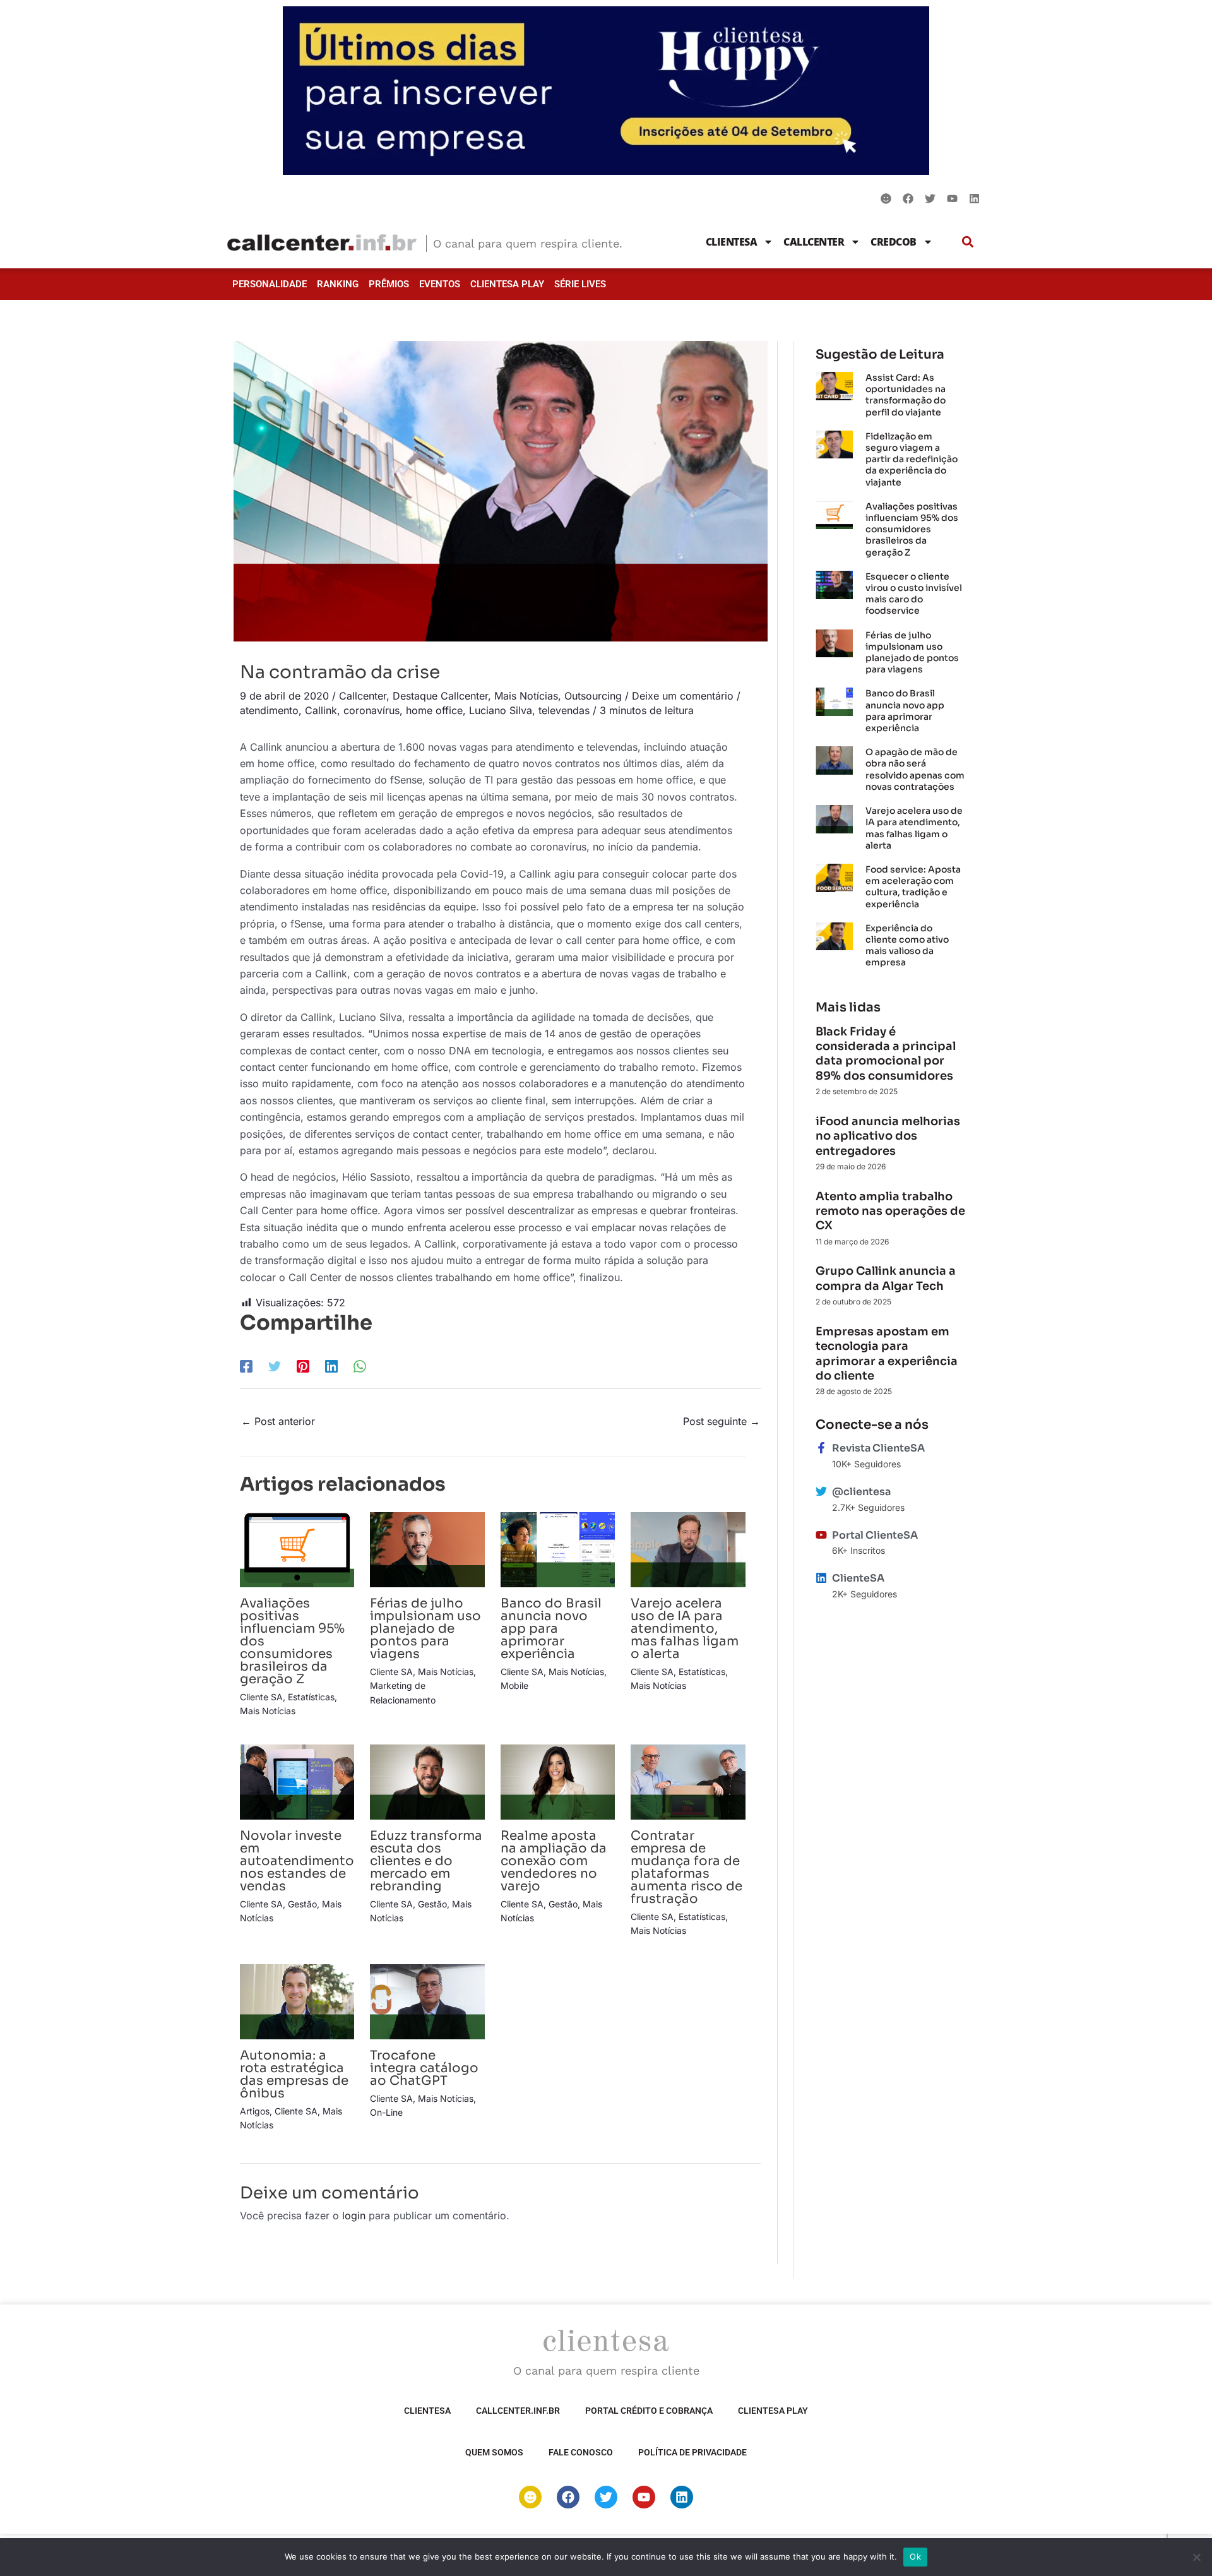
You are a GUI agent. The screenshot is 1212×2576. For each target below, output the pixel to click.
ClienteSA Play (507, 284)
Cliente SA (261, 1697)
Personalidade (270, 284)
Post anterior (278, 1421)
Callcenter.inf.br (518, 2411)
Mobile (514, 1685)
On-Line (386, 2112)
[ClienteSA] (821, 1578)
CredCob (894, 242)
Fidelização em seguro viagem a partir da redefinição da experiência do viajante (912, 459)
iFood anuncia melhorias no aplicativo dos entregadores (888, 1136)
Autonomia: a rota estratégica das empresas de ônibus (294, 2074)
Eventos (440, 284)
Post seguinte (722, 1421)
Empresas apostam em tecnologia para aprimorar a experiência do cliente (887, 1354)
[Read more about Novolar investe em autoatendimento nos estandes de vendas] (297, 1781)
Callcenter (814, 242)
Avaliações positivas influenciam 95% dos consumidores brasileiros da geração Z (912, 529)
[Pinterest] (303, 1366)
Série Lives (580, 284)
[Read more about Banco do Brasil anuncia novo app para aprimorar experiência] (558, 1549)
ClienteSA (732, 242)
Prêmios (389, 284)
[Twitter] (275, 1366)
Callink (321, 710)
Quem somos (494, 2452)
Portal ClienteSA (875, 1535)
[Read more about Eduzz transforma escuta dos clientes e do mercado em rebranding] (427, 1781)
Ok (915, 2556)
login (354, 2215)
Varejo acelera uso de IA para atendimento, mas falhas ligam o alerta (685, 1629)
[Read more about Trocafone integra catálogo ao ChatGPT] (427, 2001)
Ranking (338, 284)
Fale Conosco (581, 2452)
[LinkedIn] (331, 1366)
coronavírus (371, 710)
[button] (968, 241)
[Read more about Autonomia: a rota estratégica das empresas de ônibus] (297, 2001)
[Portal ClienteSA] (821, 1535)
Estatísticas (311, 1697)
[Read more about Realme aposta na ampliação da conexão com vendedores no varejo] (558, 1781)
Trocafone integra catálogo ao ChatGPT (424, 2068)
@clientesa (861, 1492)
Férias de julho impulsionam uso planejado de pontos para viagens (425, 1629)
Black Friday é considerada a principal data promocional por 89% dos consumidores (886, 1054)
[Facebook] (246, 1366)
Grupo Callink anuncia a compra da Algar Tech (886, 1278)
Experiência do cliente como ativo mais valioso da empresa (907, 945)
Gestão (302, 1904)
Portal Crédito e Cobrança (649, 2411)
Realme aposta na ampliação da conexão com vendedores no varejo (554, 1861)
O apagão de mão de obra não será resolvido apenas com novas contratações (915, 769)
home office (434, 710)
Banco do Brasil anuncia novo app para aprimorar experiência (551, 1629)
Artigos (255, 2111)
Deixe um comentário (683, 696)
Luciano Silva (501, 710)
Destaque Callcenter (440, 696)
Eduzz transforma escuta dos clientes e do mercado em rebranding (426, 1861)
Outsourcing (593, 696)
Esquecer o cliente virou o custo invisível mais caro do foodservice (914, 594)
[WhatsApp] (360, 1366)
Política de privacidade (692, 2452)
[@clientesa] (821, 1491)
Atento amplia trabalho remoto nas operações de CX (890, 1211)
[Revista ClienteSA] (821, 1448)
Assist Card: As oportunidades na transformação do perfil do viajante (906, 395)
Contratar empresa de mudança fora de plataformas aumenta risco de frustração (686, 1867)
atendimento (269, 710)
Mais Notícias (526, 696)
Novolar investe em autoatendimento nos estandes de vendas (297, 1861)
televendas (564, 710)
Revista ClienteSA (878, 1448)
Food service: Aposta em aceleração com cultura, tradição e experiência (913, 887)
